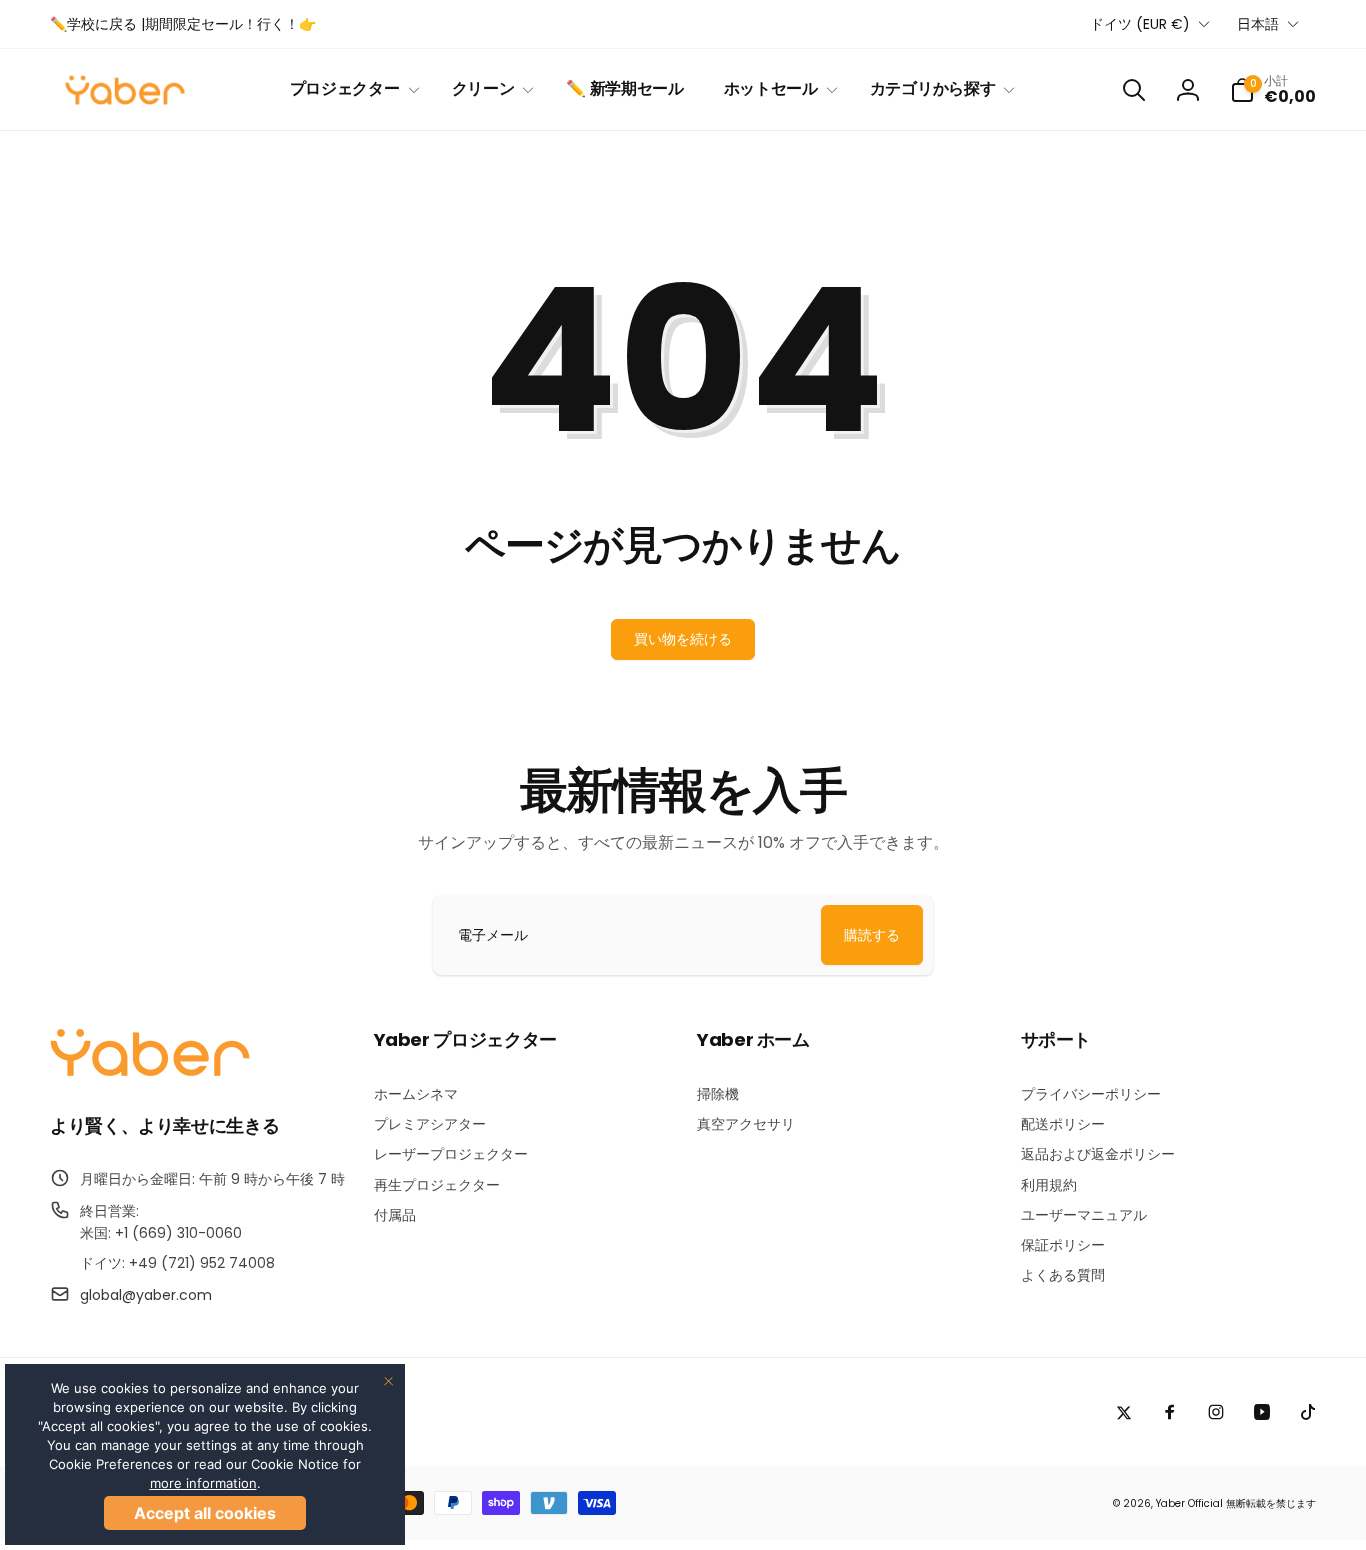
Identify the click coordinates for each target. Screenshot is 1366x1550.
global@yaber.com (146, 1295)
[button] (351, 89)
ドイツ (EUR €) (1140, 24)
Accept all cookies (205, 1513)
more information (203, 1483)
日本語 (1258, 24)
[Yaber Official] (150, 1071)
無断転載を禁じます (1271, 1503)
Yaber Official (1189, 1503)
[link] (183, 24)
